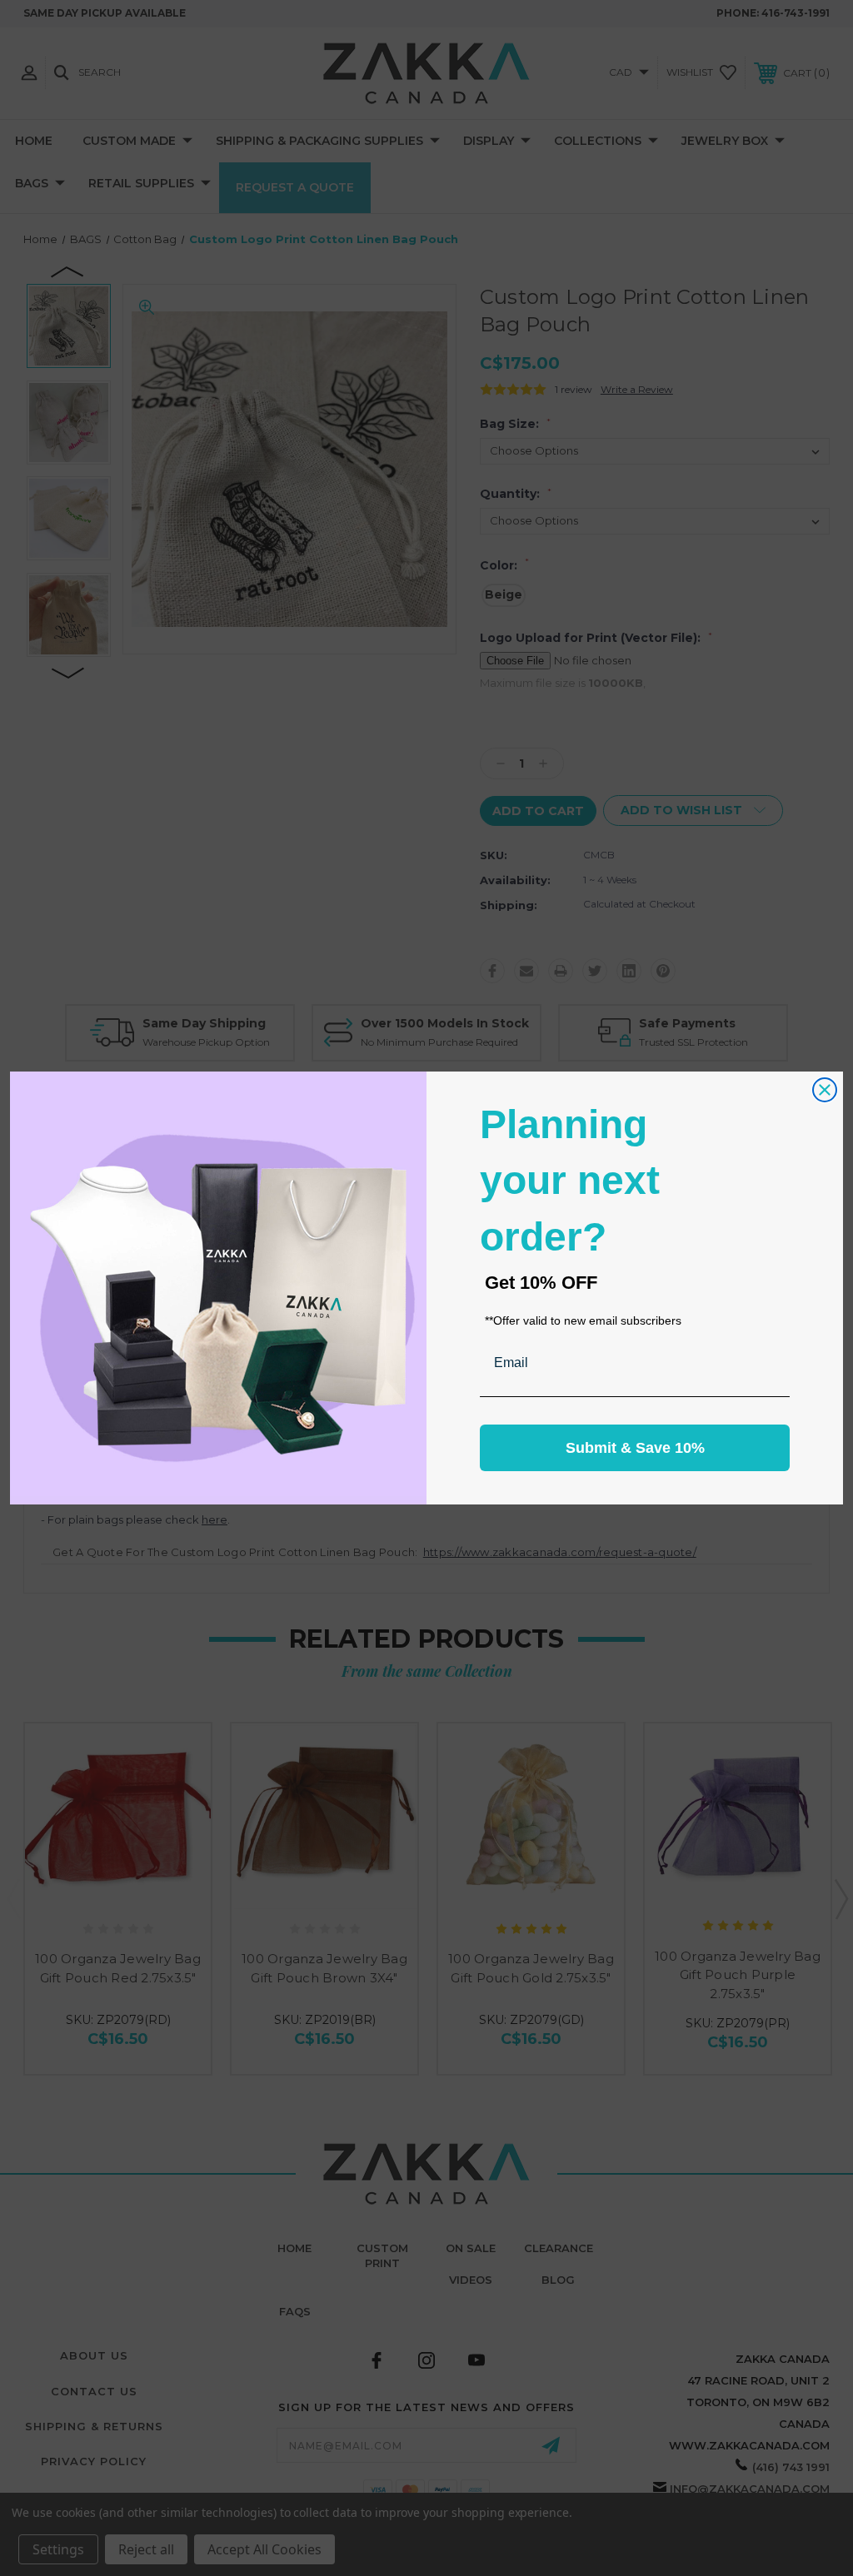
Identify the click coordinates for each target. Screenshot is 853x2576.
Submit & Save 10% (635, 1448)
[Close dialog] (825, 1090)
